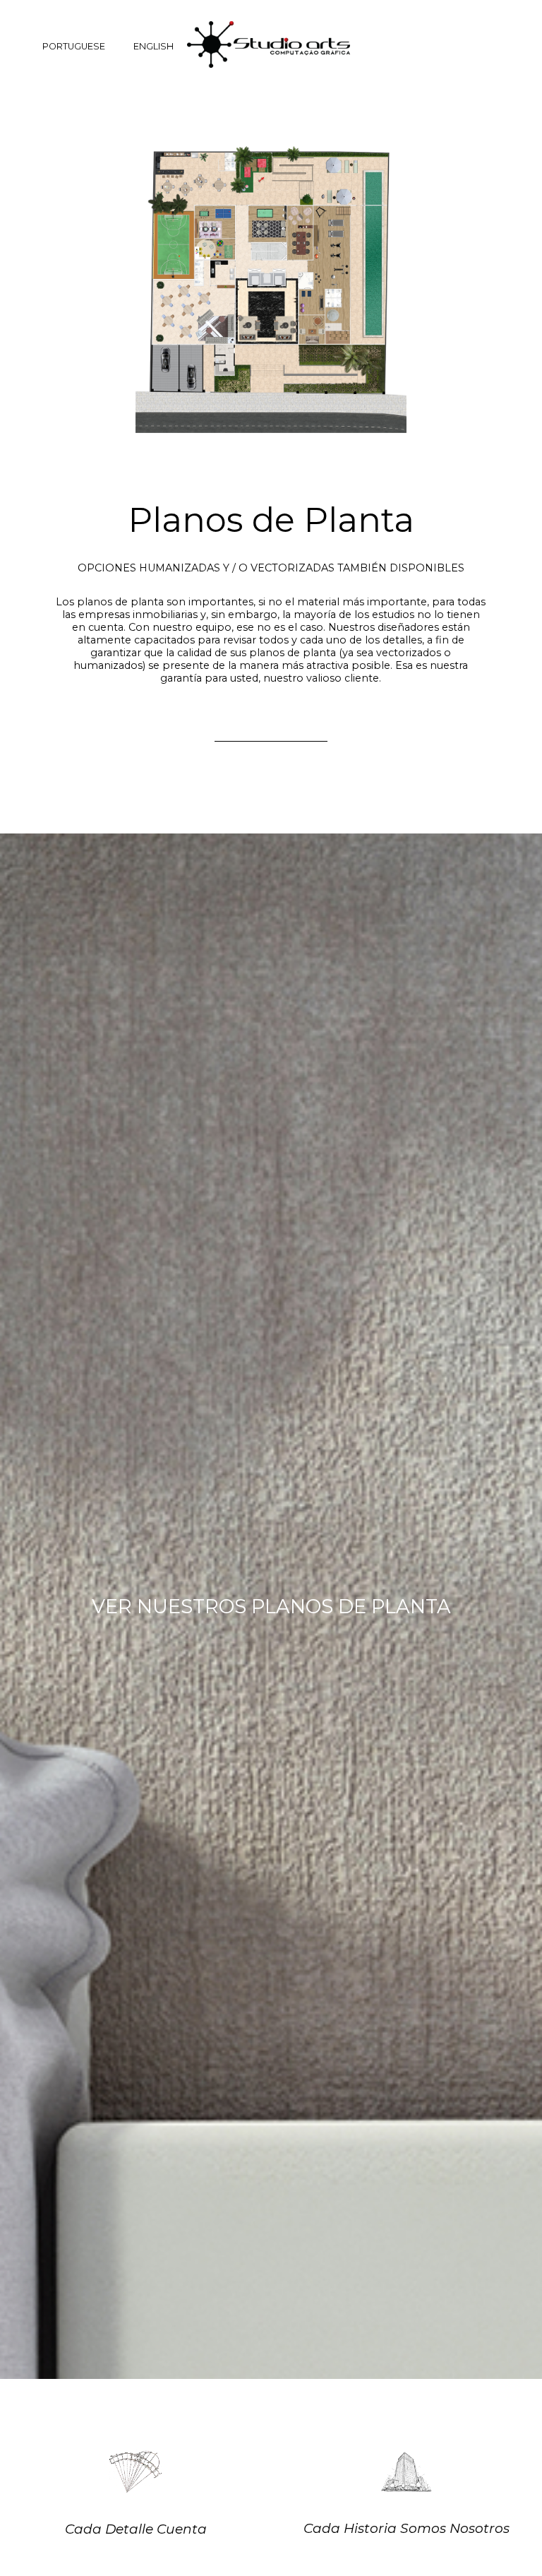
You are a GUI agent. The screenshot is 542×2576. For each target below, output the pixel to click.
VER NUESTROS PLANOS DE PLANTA (271, 1607)
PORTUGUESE (74, 46)
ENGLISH (153, 46)
